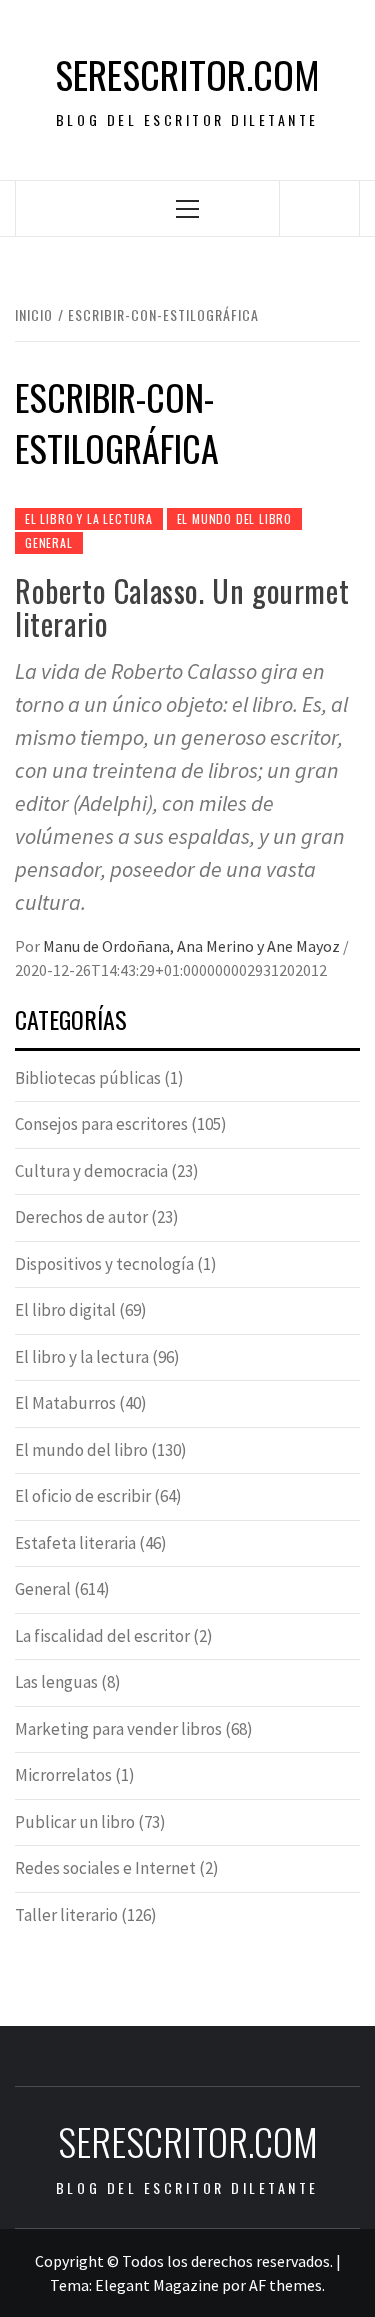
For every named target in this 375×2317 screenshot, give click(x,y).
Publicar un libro (75, 1822)
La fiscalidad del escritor (102, 1636)
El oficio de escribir (83, 1496)
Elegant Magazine (157, 2285)
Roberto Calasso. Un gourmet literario (182, 607)
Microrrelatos (63, 1775)
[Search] (320, 208)
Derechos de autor (81, 1217)
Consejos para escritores (101, 1124)
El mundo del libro (234, 518)
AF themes (285, 2285)
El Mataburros (65, 1403)
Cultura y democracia (91, 1171)
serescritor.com (187, 74)
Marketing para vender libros (118, 1729)
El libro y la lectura (89, 518)
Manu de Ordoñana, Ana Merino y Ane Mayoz (193, 946)
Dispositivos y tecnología (104, 1264)
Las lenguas (56, 1682)
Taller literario (66, 1915)
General (49, 542)
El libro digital (65, 1310)
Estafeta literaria (75, 1543)
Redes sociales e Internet (105, 1868)
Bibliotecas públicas (88, 1078)
